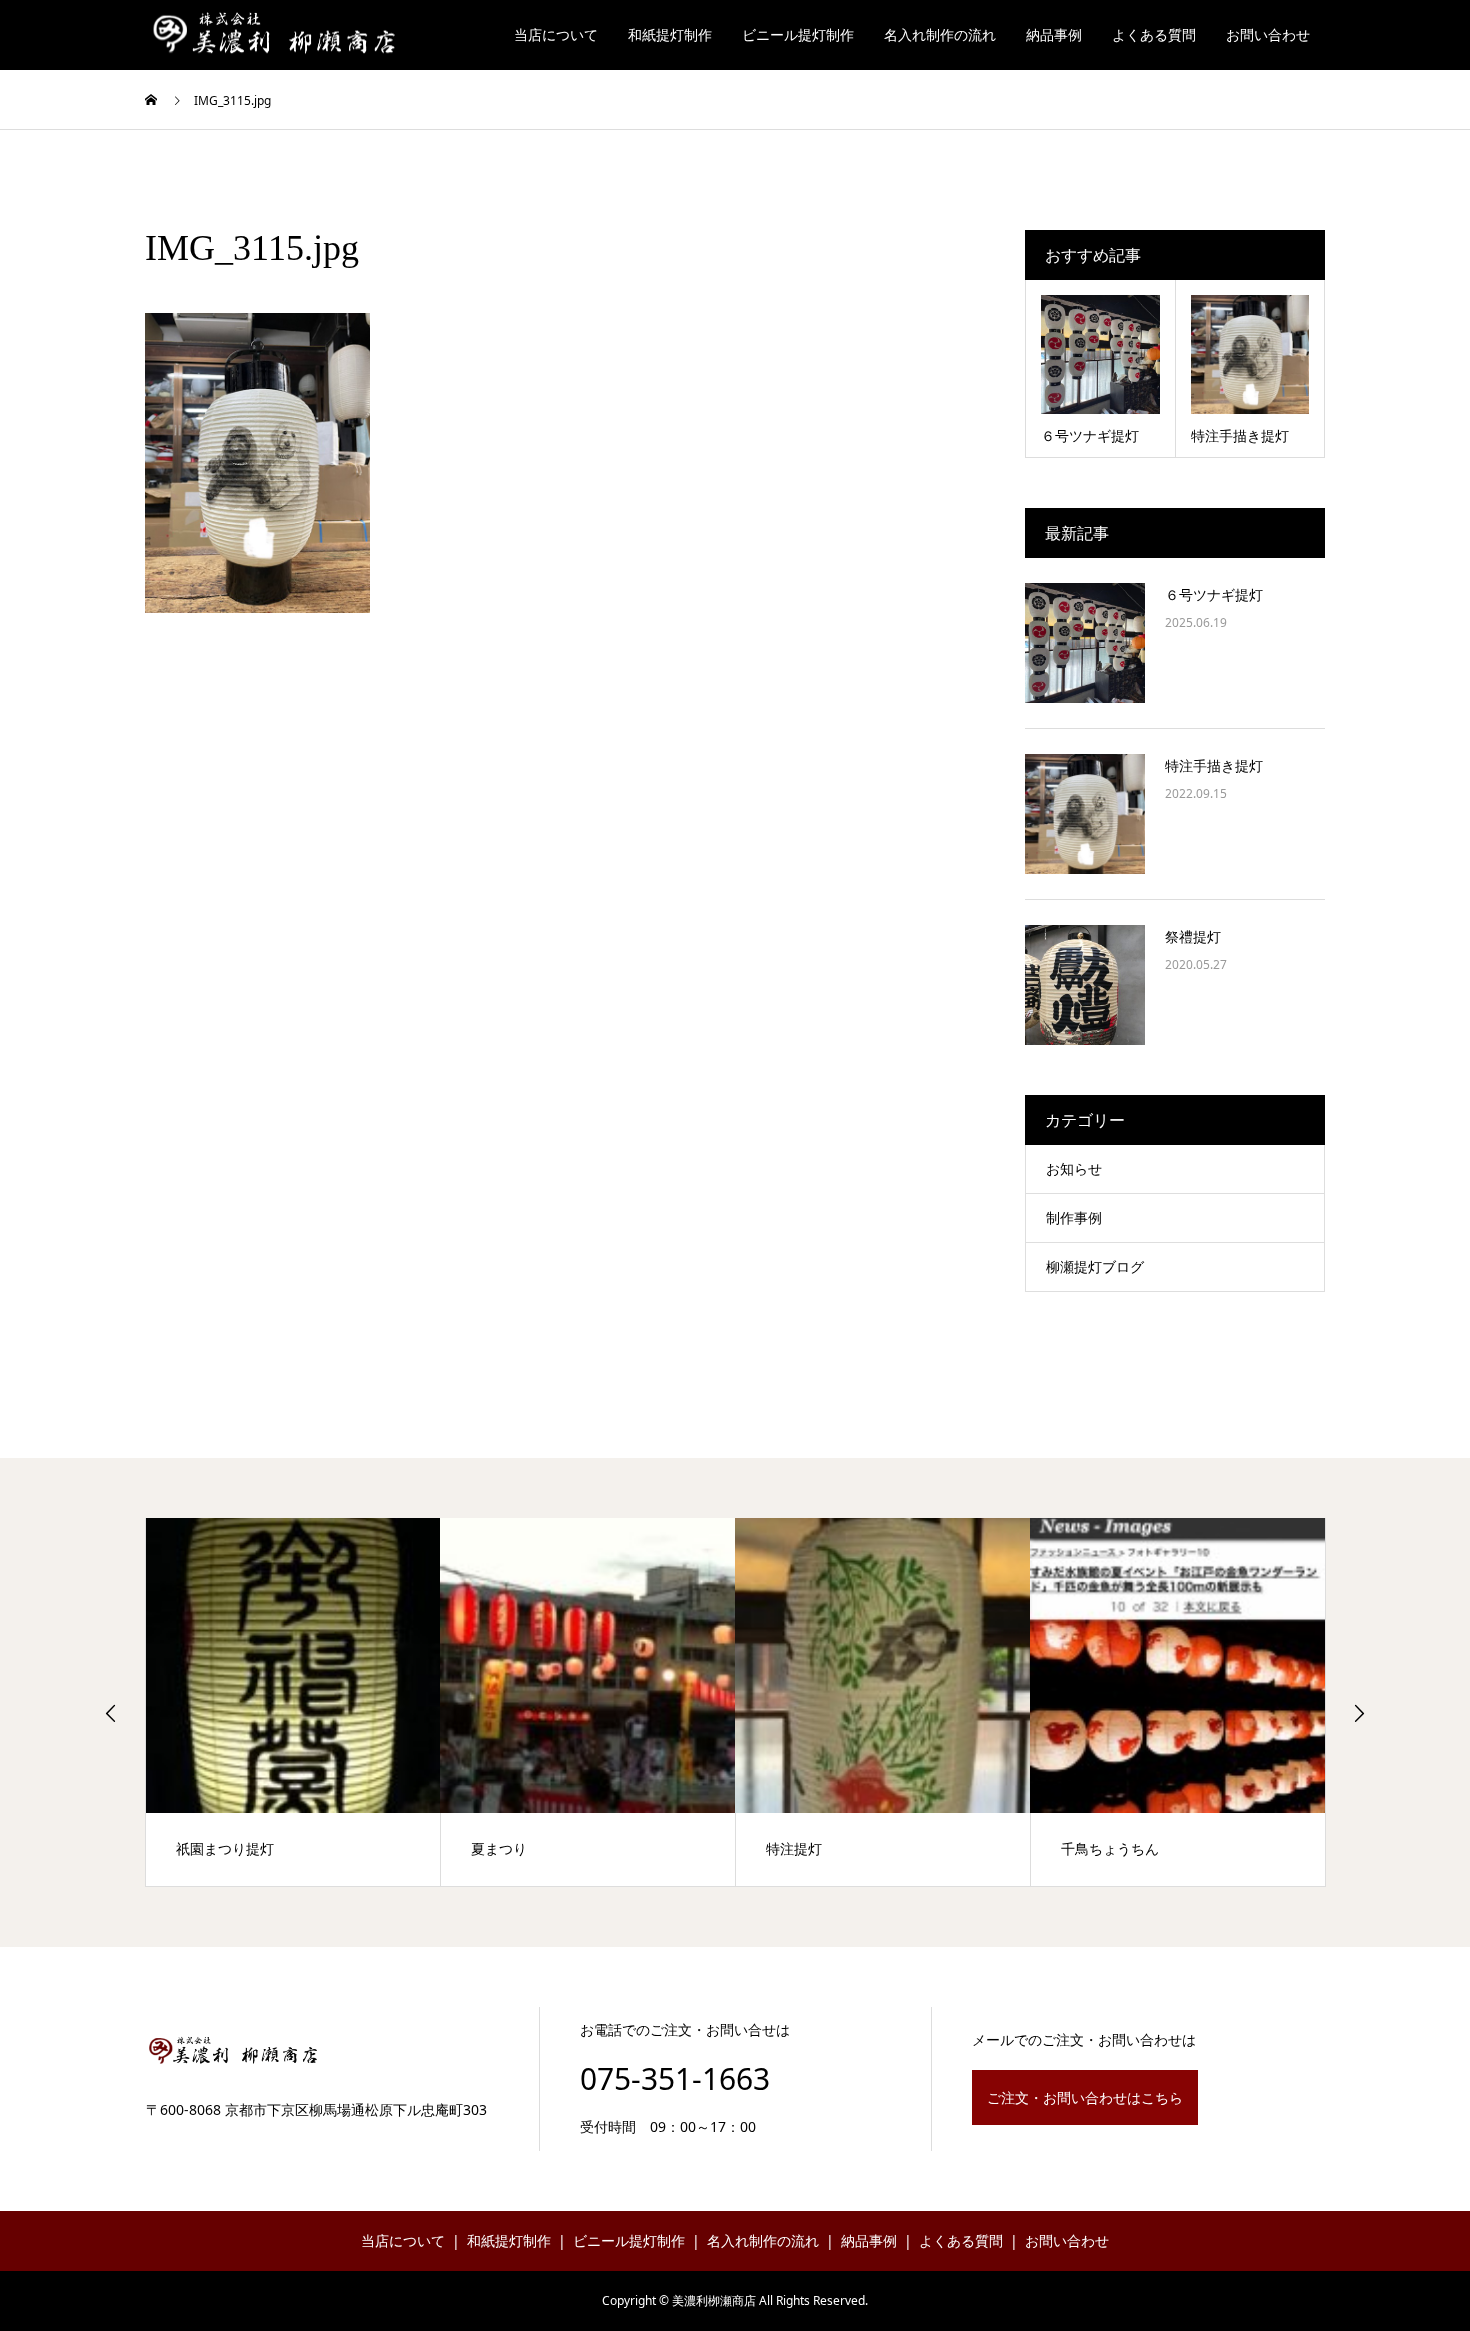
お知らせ (1074, 1168)
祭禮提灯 (1193, 936)
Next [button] (1359, 1713)
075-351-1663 (675, 2078)
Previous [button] (111, 1713)
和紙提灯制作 (670, 34)
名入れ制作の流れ (940, 34)
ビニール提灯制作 (798, 34)
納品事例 (1054, 34)
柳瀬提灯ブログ (1095, 1266)
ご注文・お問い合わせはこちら (1085, 2097)
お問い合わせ (1268, 34)
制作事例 (1074, 1217)
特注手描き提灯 (1214, 765)
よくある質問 (1154, 34)
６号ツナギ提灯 (1214, 594)
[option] (293, 1702)
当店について (556, 34)
